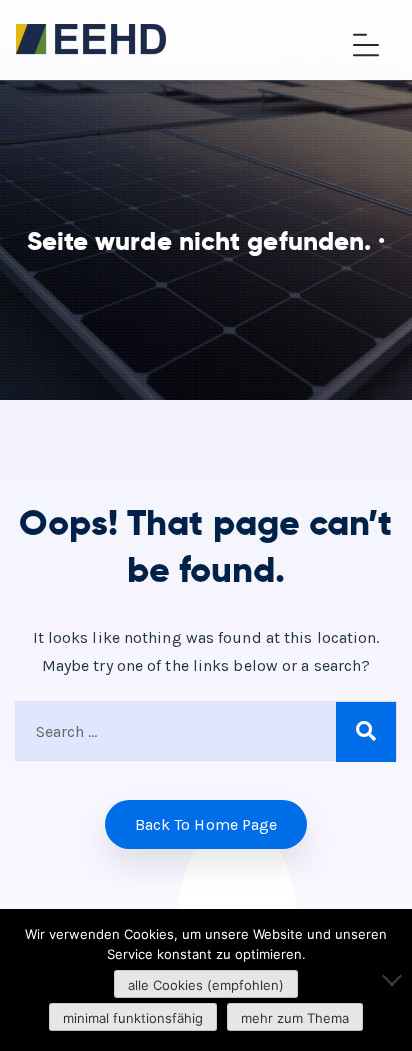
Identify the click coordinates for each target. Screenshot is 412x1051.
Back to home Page (206, 824)
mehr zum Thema (295, 1018)
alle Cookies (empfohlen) (206, 985)
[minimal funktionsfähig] (387, 980)
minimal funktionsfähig (133, 1018)
